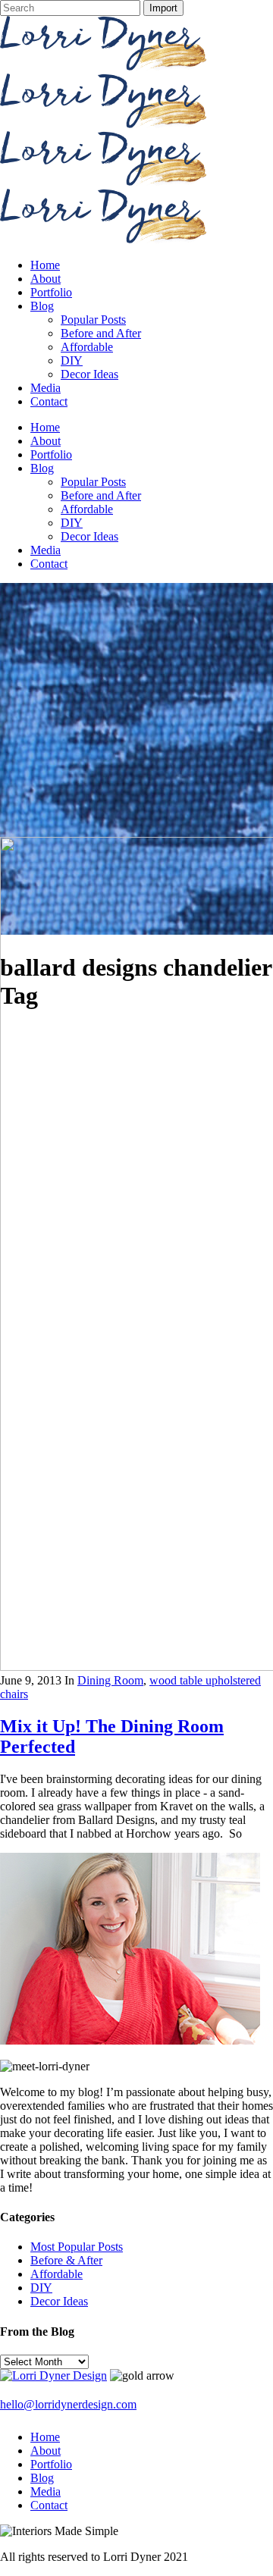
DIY (41, 2288)
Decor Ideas (59, 2301)
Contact (49, 2505)
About (45, 2451)
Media (45, 2491)
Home (45, 2437)
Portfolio (51, 2464)
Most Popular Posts (77, 2247)
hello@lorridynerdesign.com (68, 2404)
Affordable (56, 2274)
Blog (42, 2478)
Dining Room (110, 1680)
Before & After (66, 2260)
